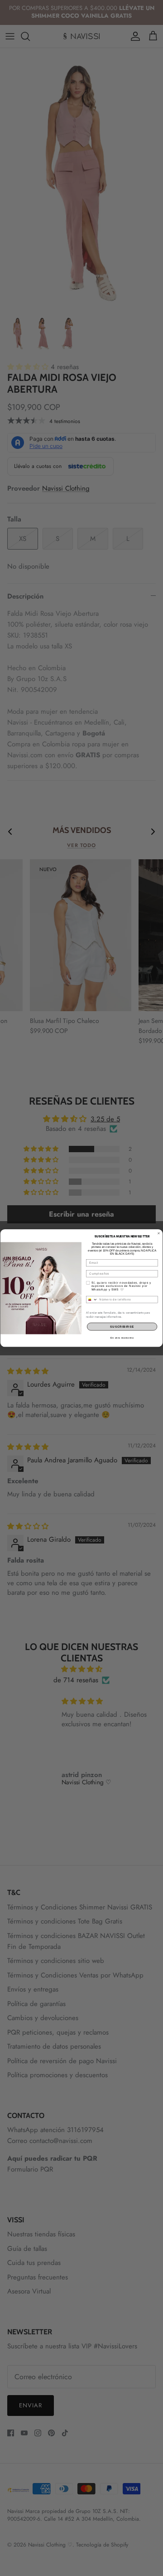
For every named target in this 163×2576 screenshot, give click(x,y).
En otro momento (122, 1338)
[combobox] (92, 1299)
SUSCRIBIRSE (122, 1327)
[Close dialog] (159, 1233)
